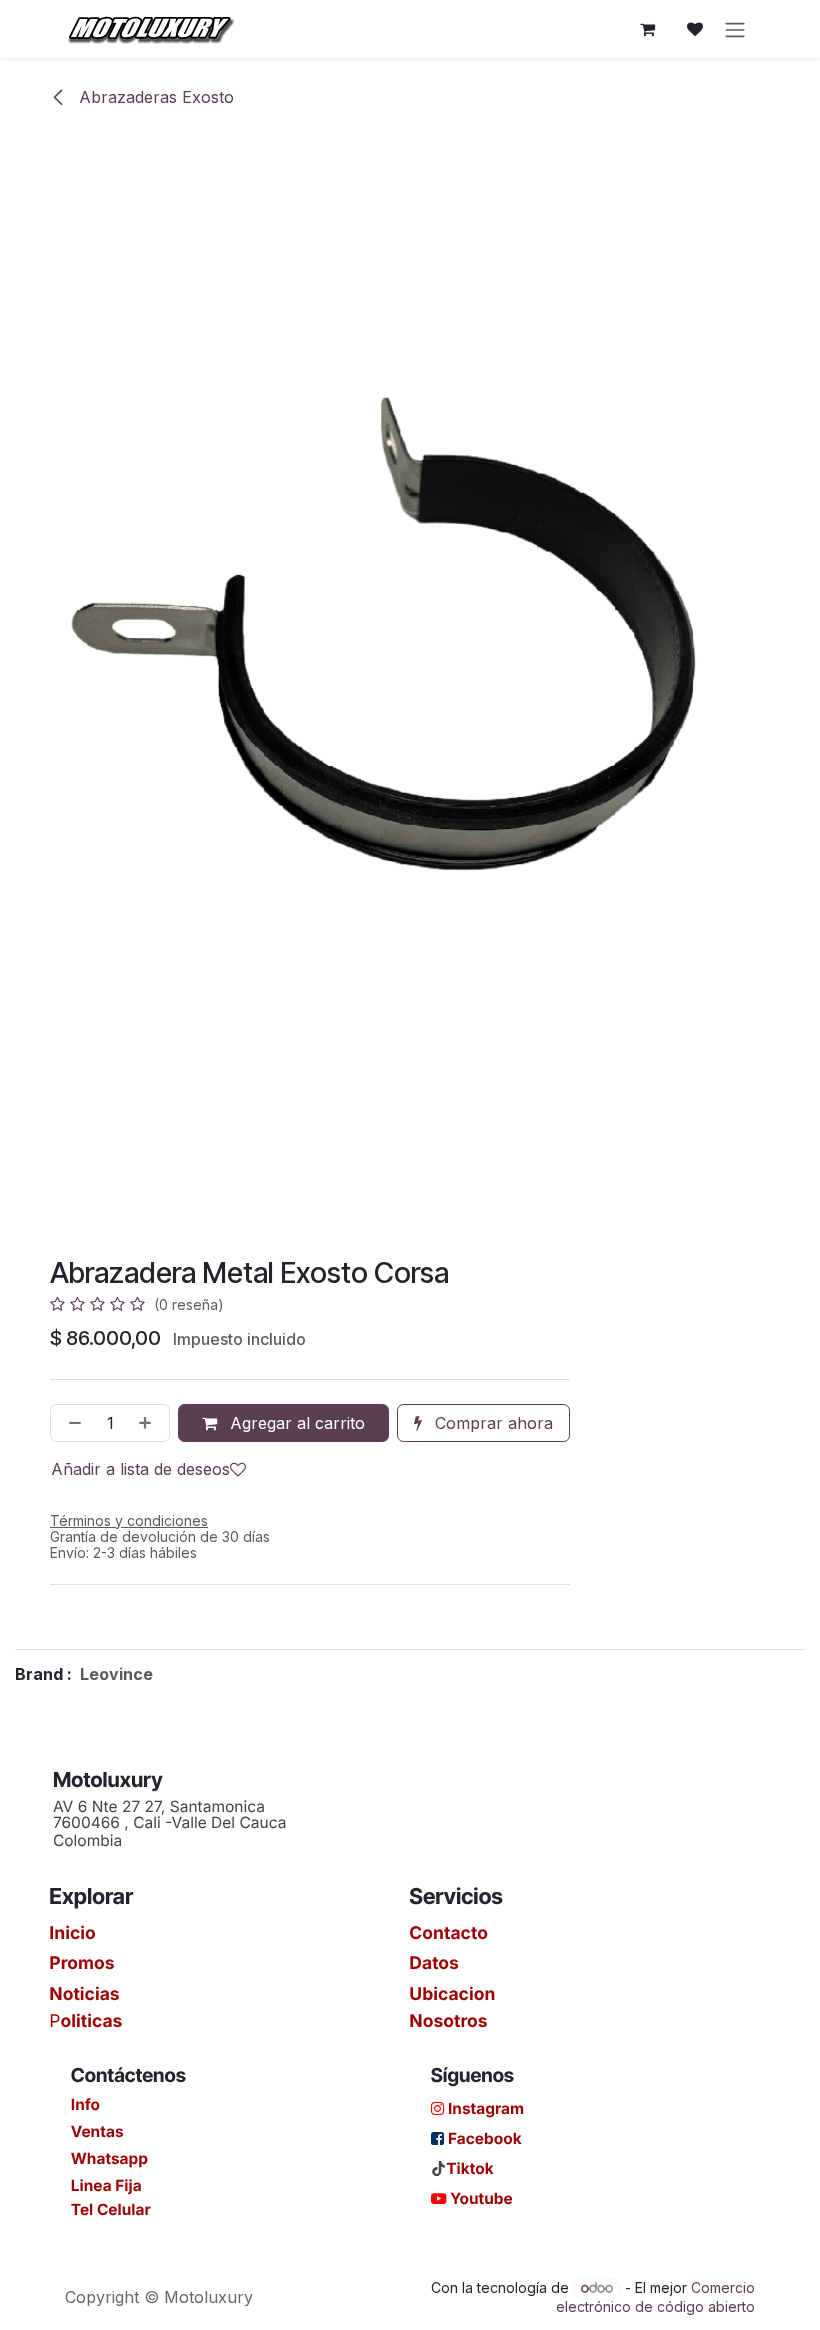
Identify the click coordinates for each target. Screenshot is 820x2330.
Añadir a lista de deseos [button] (140, 1469)
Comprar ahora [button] (491, 1423)
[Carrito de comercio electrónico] (647, 29)
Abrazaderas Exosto (154, 97)
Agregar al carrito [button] (295, 1423)
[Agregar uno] (149, 1423)
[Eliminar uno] (71, 1423)
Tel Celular (111, 2209)
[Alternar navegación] (735, 29)
